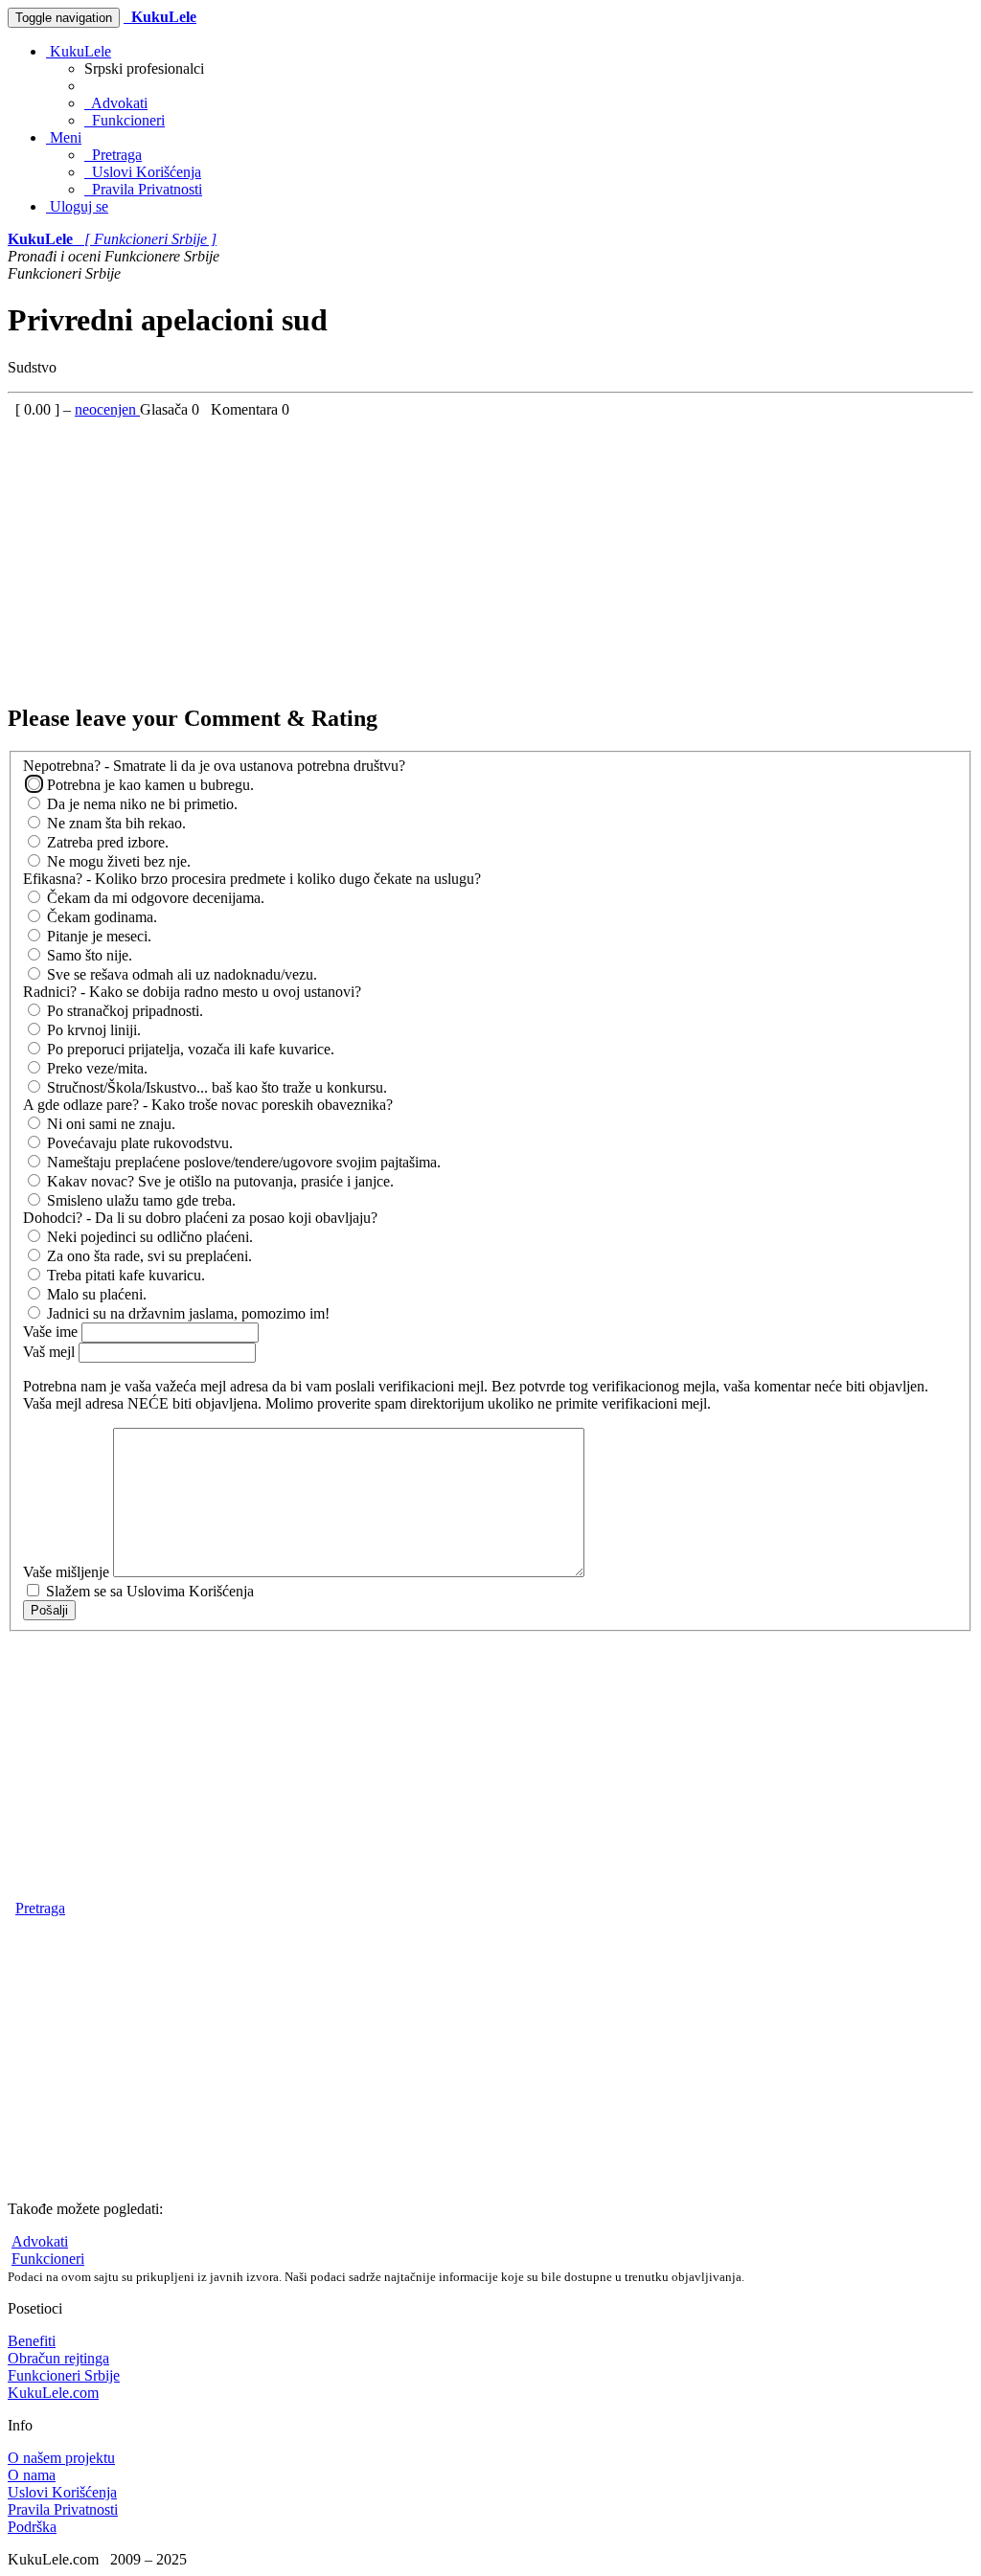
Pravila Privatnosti (143, 189)
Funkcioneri (125, 120)
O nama (32, 2475)
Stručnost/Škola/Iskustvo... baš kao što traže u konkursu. (215, 1087)
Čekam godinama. (100, 917)
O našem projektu (61, 2458)
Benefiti (32, 2341)
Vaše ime (52, 1332)
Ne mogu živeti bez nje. (117, 861)
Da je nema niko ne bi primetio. (140, 804)
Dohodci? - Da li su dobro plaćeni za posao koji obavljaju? (200, 1218)
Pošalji (49, 1610)
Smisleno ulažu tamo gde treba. (139, 1200)
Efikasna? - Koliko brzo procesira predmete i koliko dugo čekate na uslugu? (252, 879)
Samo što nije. (88, 955)
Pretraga (113, 155)
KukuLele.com (53, 2393)
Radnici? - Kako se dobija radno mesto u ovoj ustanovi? (192, 992)
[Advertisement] (490, 553)
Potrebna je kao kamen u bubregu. (148, 785)
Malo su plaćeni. (95, 1294)
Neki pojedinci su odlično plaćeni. (148, 1237)
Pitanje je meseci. (97, 936)
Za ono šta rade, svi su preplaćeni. (148, 1256)
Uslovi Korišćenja (143, 172)
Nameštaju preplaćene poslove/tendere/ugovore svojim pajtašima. (242, 1162)
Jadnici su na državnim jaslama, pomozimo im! (186, 1313)
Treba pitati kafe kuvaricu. (124, 1275)
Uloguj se (77, 206)
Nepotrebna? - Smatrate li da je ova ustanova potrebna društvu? (214, 766)
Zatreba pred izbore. (106, 842)
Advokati (116, 103)
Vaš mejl (51, 1352)
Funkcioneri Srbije (64, 2375)
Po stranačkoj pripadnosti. (123, 1011)
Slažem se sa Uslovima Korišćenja (148, 1591)
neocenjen (107, 409)
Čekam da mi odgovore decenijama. (154, 898)
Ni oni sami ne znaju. (109, 1124)
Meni (64, 137)
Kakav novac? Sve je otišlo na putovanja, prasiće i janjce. (218, 1181)
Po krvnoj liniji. (92, 1030)
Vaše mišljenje (68, 1572)
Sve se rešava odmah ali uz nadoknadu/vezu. (180, 974)
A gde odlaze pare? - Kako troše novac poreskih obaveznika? (208, 1105)
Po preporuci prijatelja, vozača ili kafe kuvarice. (189, 1049)
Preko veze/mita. (95, 1068)
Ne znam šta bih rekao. (114, 823)
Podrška (32, 2527)
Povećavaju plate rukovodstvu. (138, 1143)
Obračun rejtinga (58, 2358)
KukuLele (79, 51)
